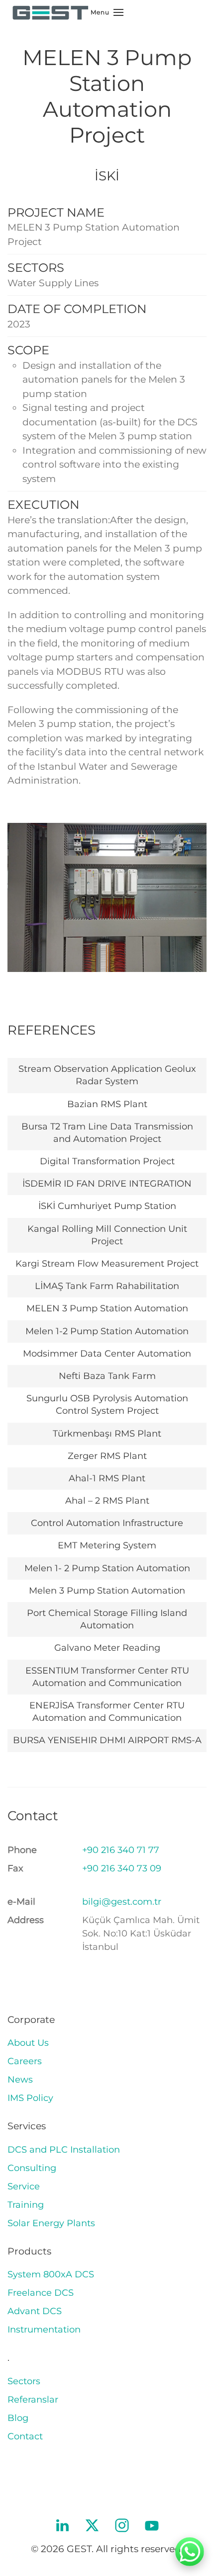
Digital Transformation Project (107, 1161)
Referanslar (33, 2400)
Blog (18, 2418)
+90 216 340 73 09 (122, 1868)
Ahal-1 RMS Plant (107, 1478)
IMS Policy (30, 2098)
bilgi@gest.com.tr (122, 1902)
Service (24, 2186)
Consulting (32, 2168)
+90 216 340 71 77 (121, 1850)
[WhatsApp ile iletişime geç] (190, 2552)
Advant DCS (35, 2311)
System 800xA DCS (51, 2274)
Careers (25, 2061)
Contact (25, 2436)
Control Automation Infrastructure (107, 1523)
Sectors (24, 2381)
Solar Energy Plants (51, 2223)
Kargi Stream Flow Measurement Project (107, 1264)
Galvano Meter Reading (107, 1648)
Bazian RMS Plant (107, 1104)
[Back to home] (50, 12)
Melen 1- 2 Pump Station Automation (107, 1568)
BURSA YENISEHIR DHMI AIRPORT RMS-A (107, 1740)
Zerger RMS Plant (107, 1456)
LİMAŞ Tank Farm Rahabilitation (107, 1286)
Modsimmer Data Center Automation (107, 1354)
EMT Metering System (107, 1545)
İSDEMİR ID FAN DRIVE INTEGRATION (107, 1184)
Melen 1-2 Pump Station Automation (107, 1331)
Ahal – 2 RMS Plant (107, 1501)
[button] (107, 12)
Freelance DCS (41, 2293)
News (20, 2080)
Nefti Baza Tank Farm (107, 1376)
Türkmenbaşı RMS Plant (107, 1434)
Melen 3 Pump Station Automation (107, 1591)
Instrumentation (44, 2330)
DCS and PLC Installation (64, 2150)
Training (26, 2205)
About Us (28, 2043)
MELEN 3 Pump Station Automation (107, 1308)
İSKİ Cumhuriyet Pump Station (107, 1206)
